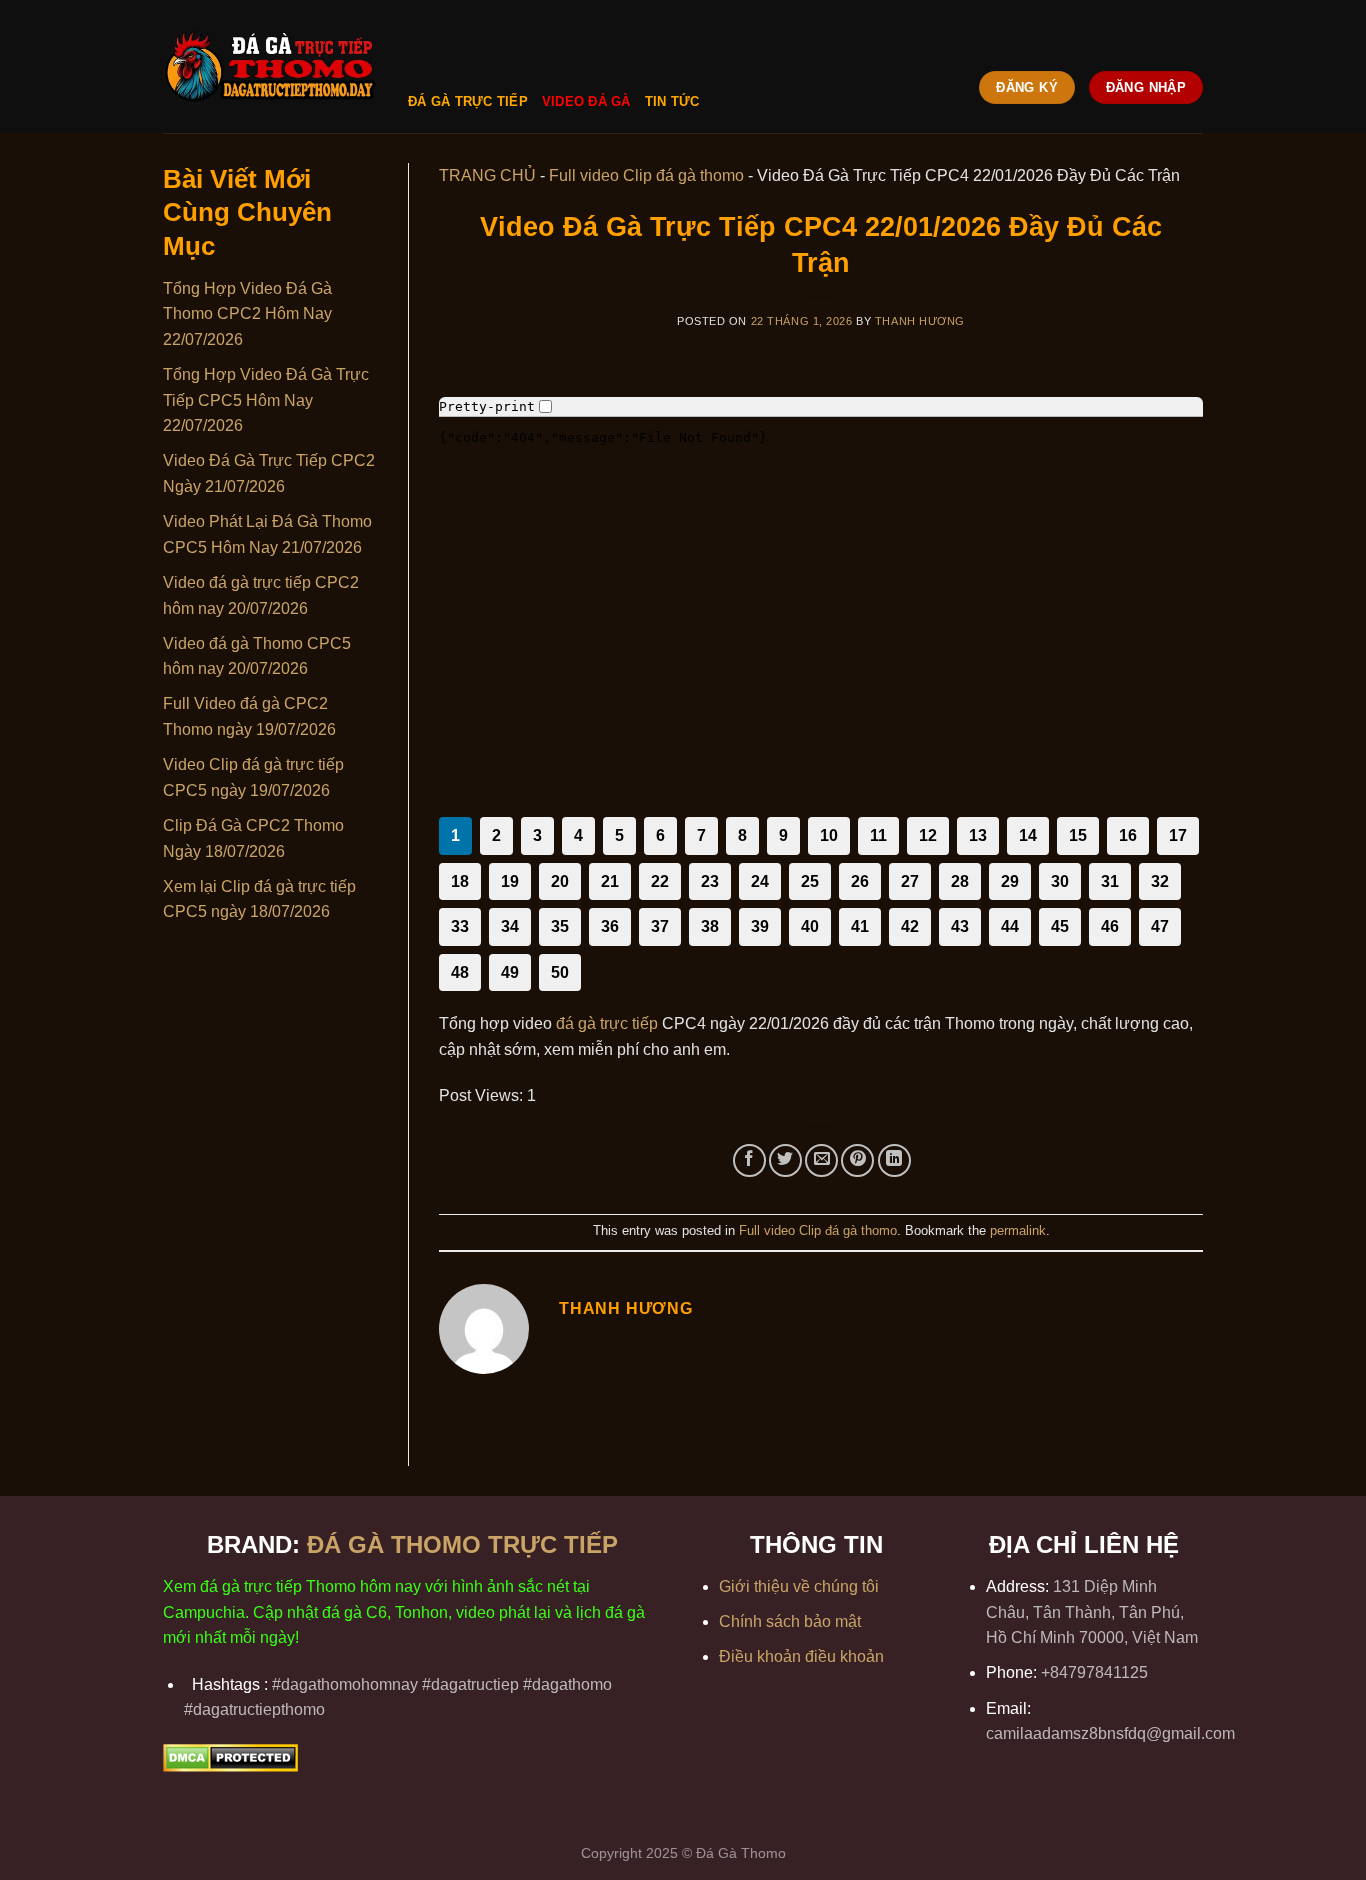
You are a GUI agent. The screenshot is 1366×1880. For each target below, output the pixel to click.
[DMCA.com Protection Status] (230, 1756)
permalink (1018, 1230)
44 (1010, 926)
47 (1160, 926)
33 (460, 926)
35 (560, 926)
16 (1128, 835)
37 (660, 926)
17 (1178, 835)
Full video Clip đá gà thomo (646, 175)
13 (978, 835)
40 (810, 926)
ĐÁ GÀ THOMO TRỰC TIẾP (466, 1544)
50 (560, 972)
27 (910, 881)
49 (510, 972)
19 (510, 881)
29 (1010, 881)
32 (1160, 881)
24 (760, 881)
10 (829, 835)
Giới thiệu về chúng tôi (799, 1586)
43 (960, 926)
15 (1078, 835)
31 (1110, 881)
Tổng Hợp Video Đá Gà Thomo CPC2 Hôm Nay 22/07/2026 (247, 314)
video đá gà (586, 101)
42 (910, 926)
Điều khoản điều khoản (801, 1656)
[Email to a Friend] (821, 1160)
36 (610, 926)
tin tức (672, 101)
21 (610, 881)
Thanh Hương (920, 321)
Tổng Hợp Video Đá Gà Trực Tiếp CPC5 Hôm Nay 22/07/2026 (266, 400)
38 (710, 926)
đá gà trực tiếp (468, 101)
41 (860, 926)
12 (928, 835)
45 (1060, 926)
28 (960, 881)
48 (460, 972)
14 (1028, 835)
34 (510, 926)
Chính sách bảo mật (790, 1621)
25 (810, 881)
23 (710, 881)
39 (760, 926)
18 (460, 881)
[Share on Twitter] (785, 1160)
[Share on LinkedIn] (894, 1160)
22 (660, 881)
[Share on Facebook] (749, 1160)
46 (1110, 926)
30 (1060, 881)
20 (560, 881)
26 (860, 881)
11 (878, 835)
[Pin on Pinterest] (857, 1160)
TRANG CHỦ (487, 175)
